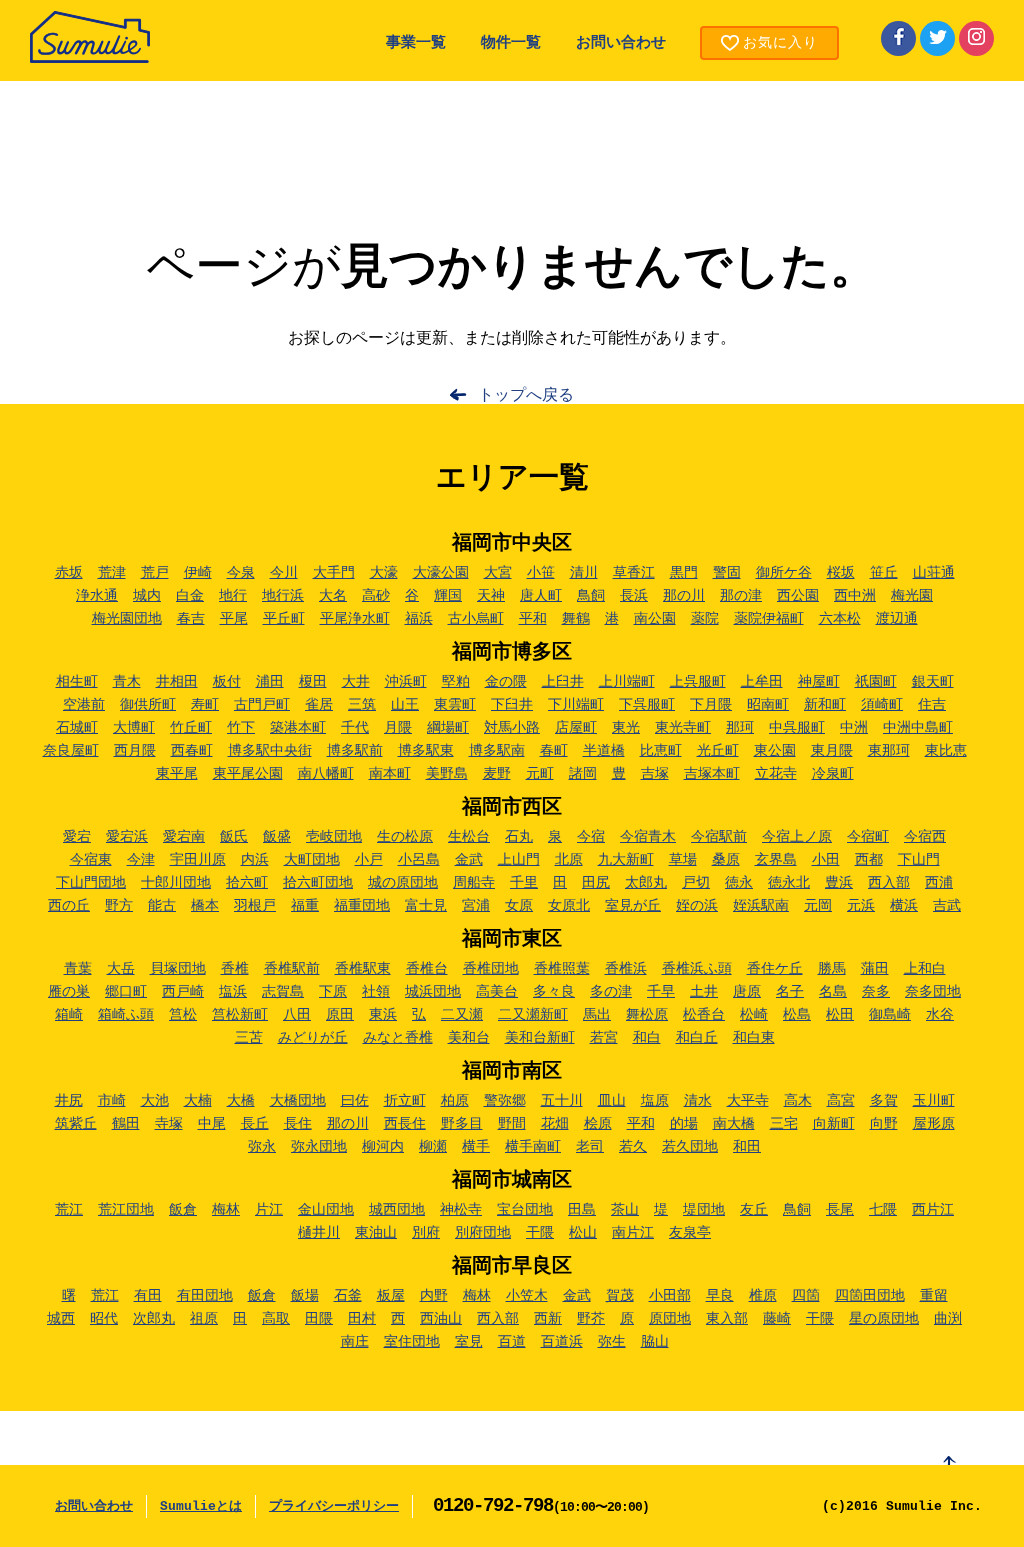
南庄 (355, 1342)
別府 (426, 1233)
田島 (582, 1210)
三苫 (249, 1038)
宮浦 (476, 906)
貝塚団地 (178, 969)
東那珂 (889, 751)
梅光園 (912, 596)
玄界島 (776, 860)
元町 (540, 774)
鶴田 (126, 1124)
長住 (298, 1124)
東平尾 (177, 774)
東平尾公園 (248, 774)
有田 (148, 1296)
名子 (790, 992)
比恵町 (661, 751)
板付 (227, 682)
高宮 (841, 1101)
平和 (533, 619)
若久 (633, 1147)
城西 (61, 1319)
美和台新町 (540, 1038)
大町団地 (312, 860)
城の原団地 (403, 883)
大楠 (198, 1101)
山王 (405, 705)
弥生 (612, 1342)
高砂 (376, 596)
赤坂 (69, 573)
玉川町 (934, 1101)
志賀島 (283, 992)
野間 (512, 1124)
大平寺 (748, 1101)
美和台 (469, 1038)
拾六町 (247, 883)
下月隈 (711, 705)
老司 (590, 1147)
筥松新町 (240, 1015)
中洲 (854, 728)
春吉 (191, 619)
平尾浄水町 (355, 619)
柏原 (455, 1101)
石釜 (348, 1296)
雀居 (319, 705)
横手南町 (533, 1147)
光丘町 (718, 751)
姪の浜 (697, 906)
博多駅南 (497, 751)
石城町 (77, 728)
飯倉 (183, 1210)
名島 (833, 992)
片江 (269, 1210)
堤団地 (704, 1210)
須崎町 (882, 705)
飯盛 (277, 837)
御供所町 (148, 705)
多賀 (884, 1101)
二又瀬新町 (533, 1015)
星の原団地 (884, 1319)
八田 (297, 1015)
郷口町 (126, 992)
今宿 (591, 837)
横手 (476, 1147)
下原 (333, 992)
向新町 (834, 1124)
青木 (127, 682)
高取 (276, 1319)
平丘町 (284, 619)
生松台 (469, 837)
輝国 (448, 596)
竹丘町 (191, 728)
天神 (491, 596)
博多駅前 (355, 751)
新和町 (825, 705)
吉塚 (655, 774)
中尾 (212, 1124)
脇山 (655, 1342)
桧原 (598, 1124)
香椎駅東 (363, 969)
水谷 (940, 1015)
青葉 (78, 969)
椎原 (763, 1296)
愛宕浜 (127, 837)
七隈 (883, 1210)
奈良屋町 (71, 751)
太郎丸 (646, 883)
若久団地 (690, 1147)
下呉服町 (647, 705)
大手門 (334, 573)
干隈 (540, 1233)
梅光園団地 (127, 619)
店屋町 (576, 728)
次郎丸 (154, 1319)
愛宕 (77, 837)
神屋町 (819, 682)
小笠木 (527, 1296)
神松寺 (461, 1210)
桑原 (726, 860)
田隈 (319, 1319)
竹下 (241, 728)
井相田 (177, 682)
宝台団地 (525, 1210)
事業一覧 (416, 43)
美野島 (447, 774)
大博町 (134, 728)
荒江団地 (126, 1210)
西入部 (889, 883)
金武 (469, 860)
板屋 (391, 1296)
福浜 (419, 619)
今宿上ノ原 (797, 837)
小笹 (541, 573)
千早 (661, 992)
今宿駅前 (719, 837)
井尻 (69, 1101)
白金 (190, 596)
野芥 (591, 1319)
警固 (727, 573)
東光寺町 (683, 728)
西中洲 (855, 596)
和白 (647, 1038)
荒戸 (155, 573)
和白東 (754, 1038)
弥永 (262, 1147)
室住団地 (412, 1342)
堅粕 (456, 682)
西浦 (939, 883)
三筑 (362, 705)
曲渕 (948, 1319)
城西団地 (397, 1210)
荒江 (69, 1210)
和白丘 (697, 1038)
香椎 (235, 969)
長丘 (255, 1124)
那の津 (741, 596)
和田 (747, 1147)
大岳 (121, 969)
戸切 (696, 883)
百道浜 (562, 1342)
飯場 (305, 1296)
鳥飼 (591, 596)
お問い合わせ (621, 43)
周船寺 (474, 883)
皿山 (612, 1101)
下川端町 (576, 705)
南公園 (655, 619)
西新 (548, 1319)
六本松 (840, 619)
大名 (333, 596)
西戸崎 (183, 992)
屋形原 (934, 1124)
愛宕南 (184, 837)
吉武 (947, 906)
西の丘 (69, 906)
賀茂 (620, 1296)
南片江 (633, 1233)
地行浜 (283, 596)
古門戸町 (262, 705)
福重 (305, 906)
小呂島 (419, 860)
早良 (720, 1296)
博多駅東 (426, 751)
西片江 (933, 1210)
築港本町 (298, 728)
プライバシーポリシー (334, 1506)
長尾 (840, 1210)
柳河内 (383, 1147)
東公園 (775, 751)
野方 (119, 906)
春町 (554, 751)
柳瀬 (433, 1147)
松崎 (754, 1015)
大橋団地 (298, 1101)
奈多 (876, 992)
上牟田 (762, 682)
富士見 (426, 906)
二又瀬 (462, 1015)
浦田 (270, 682)
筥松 (183, 1015)
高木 (798, 1101)
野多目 (462, 1124)
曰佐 (355, 1101)
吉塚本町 (712, 774)
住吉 (932, 705)
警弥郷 (505, 1101)
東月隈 (832, 751)
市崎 (112, 1101)
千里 (524, 883)
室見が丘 (633, 906)
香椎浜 (626, 969)
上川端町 (627, 682)
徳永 (739, 883)
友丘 (754, 1210)
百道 (512, 1342)
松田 (840, 1015)
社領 (376, 992)
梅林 (226, 1210)
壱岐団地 (334, 837)
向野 (884, 1124)
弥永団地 (319, 1147)
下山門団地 (91, 883)
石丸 (519, 837)
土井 (704, 992)
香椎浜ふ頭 (697, 969)
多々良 (554, 992)
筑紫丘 (76, 1124)
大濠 (384, 573)
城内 (147, 596)
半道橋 (604, 751)
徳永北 (789, 883)
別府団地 (483, 1233)
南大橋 (734, 1124)
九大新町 (626, 860)
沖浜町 (406, 682)
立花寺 (776, 774)
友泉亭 (690, 1233)
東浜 (383, 1015)
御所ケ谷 (784, 573)
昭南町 (768, 705)
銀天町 (933, 682)
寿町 (205, 705)
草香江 (634, 573)
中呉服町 (797, 728)
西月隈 (135, 751)
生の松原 (405, 837)
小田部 (670, 1296)
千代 (355, 728)
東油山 (376, 1233)
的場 (684, 1124)
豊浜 (839, 883)
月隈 (398, 728)
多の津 (611, 992)
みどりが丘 (313, 1038)
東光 (626, 728)
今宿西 (925, 837)
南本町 (390, 774)
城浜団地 (433, 992)
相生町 (77, 682)
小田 (826, 860)
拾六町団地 (318, 883)
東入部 (727, 1319)
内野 (434, 1296)
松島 (797, 1015)
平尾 (234, 619)
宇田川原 (198, 860)
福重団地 (362, 906)
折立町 (405, 1101)
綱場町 (448, 728)
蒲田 (875, 969)
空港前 (84, 705)
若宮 (604, 1038)
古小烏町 (476, 619)
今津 (141, 860)
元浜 (861, 906)
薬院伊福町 (769, 619)
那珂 (740, 728)
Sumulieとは (201, 1506)
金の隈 (506, 682)
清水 (698, 1101)
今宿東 (91, 860)
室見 (469, 1342)
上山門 (519, 860)
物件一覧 (511, 43)
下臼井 (512, 705)
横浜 (904, 906)
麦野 (497, 774)
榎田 (313, 682)
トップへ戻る (526, 396)
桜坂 (841, 573)
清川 (584, 573)
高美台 (497, 992)
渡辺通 (897, 619)
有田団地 (205, 1296)
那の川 (684, 596)
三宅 (784, 1124)
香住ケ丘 (775, 969)
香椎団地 (491, 969)
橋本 (205, 906)
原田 (340, 1015)
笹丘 (884, 573)
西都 (869, 860)
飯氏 (234, 837)
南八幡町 (326, 774)
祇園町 (876, 682)
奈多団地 (933, 992)
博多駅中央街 (270, 751)
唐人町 (541, 596)
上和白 (925, 969)
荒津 (112, 573)
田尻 (596, 883)
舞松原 (647, 1015)
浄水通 (97, 596)
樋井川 (319, 1233)
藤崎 (777, 1319)
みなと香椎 (398, 1038)
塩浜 (233, 992)
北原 (569, 860)
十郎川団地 (176, 883)
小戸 (369, 860)
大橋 (241, 1101)
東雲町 (455, 705)
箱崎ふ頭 (126, 1015)
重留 (934, 1296)
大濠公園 (441, 573)
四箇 (806, 1296)
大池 (155, 1101)
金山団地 (326, 1210)
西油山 (441, 1319)
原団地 (670, 1319)
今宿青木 (648, 837)
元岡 (818, 906)
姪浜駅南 (761, 906)
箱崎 (69, 1015)
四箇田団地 (870, 1296)
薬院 (705, 619)
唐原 (747, 992)
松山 (583, 1233)
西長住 (405, 1124)
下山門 (919, 860)
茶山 (625, 1210)
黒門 (684, 573)
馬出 (597, 1015)
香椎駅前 (292, 969)
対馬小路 (512, 728)
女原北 (569, 906)
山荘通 (934, 573)
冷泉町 (833, 774)
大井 (356, 682)
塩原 (655, 1101)
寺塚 (169, 1124)
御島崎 (890, 1015)
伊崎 (198, 573)
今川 (284, 573)
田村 (362, 1319)
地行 (233, 596)
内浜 (255, 860)
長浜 (634, 596)
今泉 (241, 573)
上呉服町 (698, 682)
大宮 (498, 573)
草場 (683, 860)
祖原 (204, 1319)
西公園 (798, 596)
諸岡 (583, 774)
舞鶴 (576, 619)
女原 (519, 906)
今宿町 (868, 837)
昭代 (104, 1319)
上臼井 (563, 682)
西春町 (192, 751)
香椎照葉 (562, 969)
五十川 (562, 1101)
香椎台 (427, 969)
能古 (162, 906)
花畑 (555, 1124)
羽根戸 (255, 906)
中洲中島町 (918, 728)
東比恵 (946, 751)
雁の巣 (69, 992)
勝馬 (832, 969)
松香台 (704, 1015)
